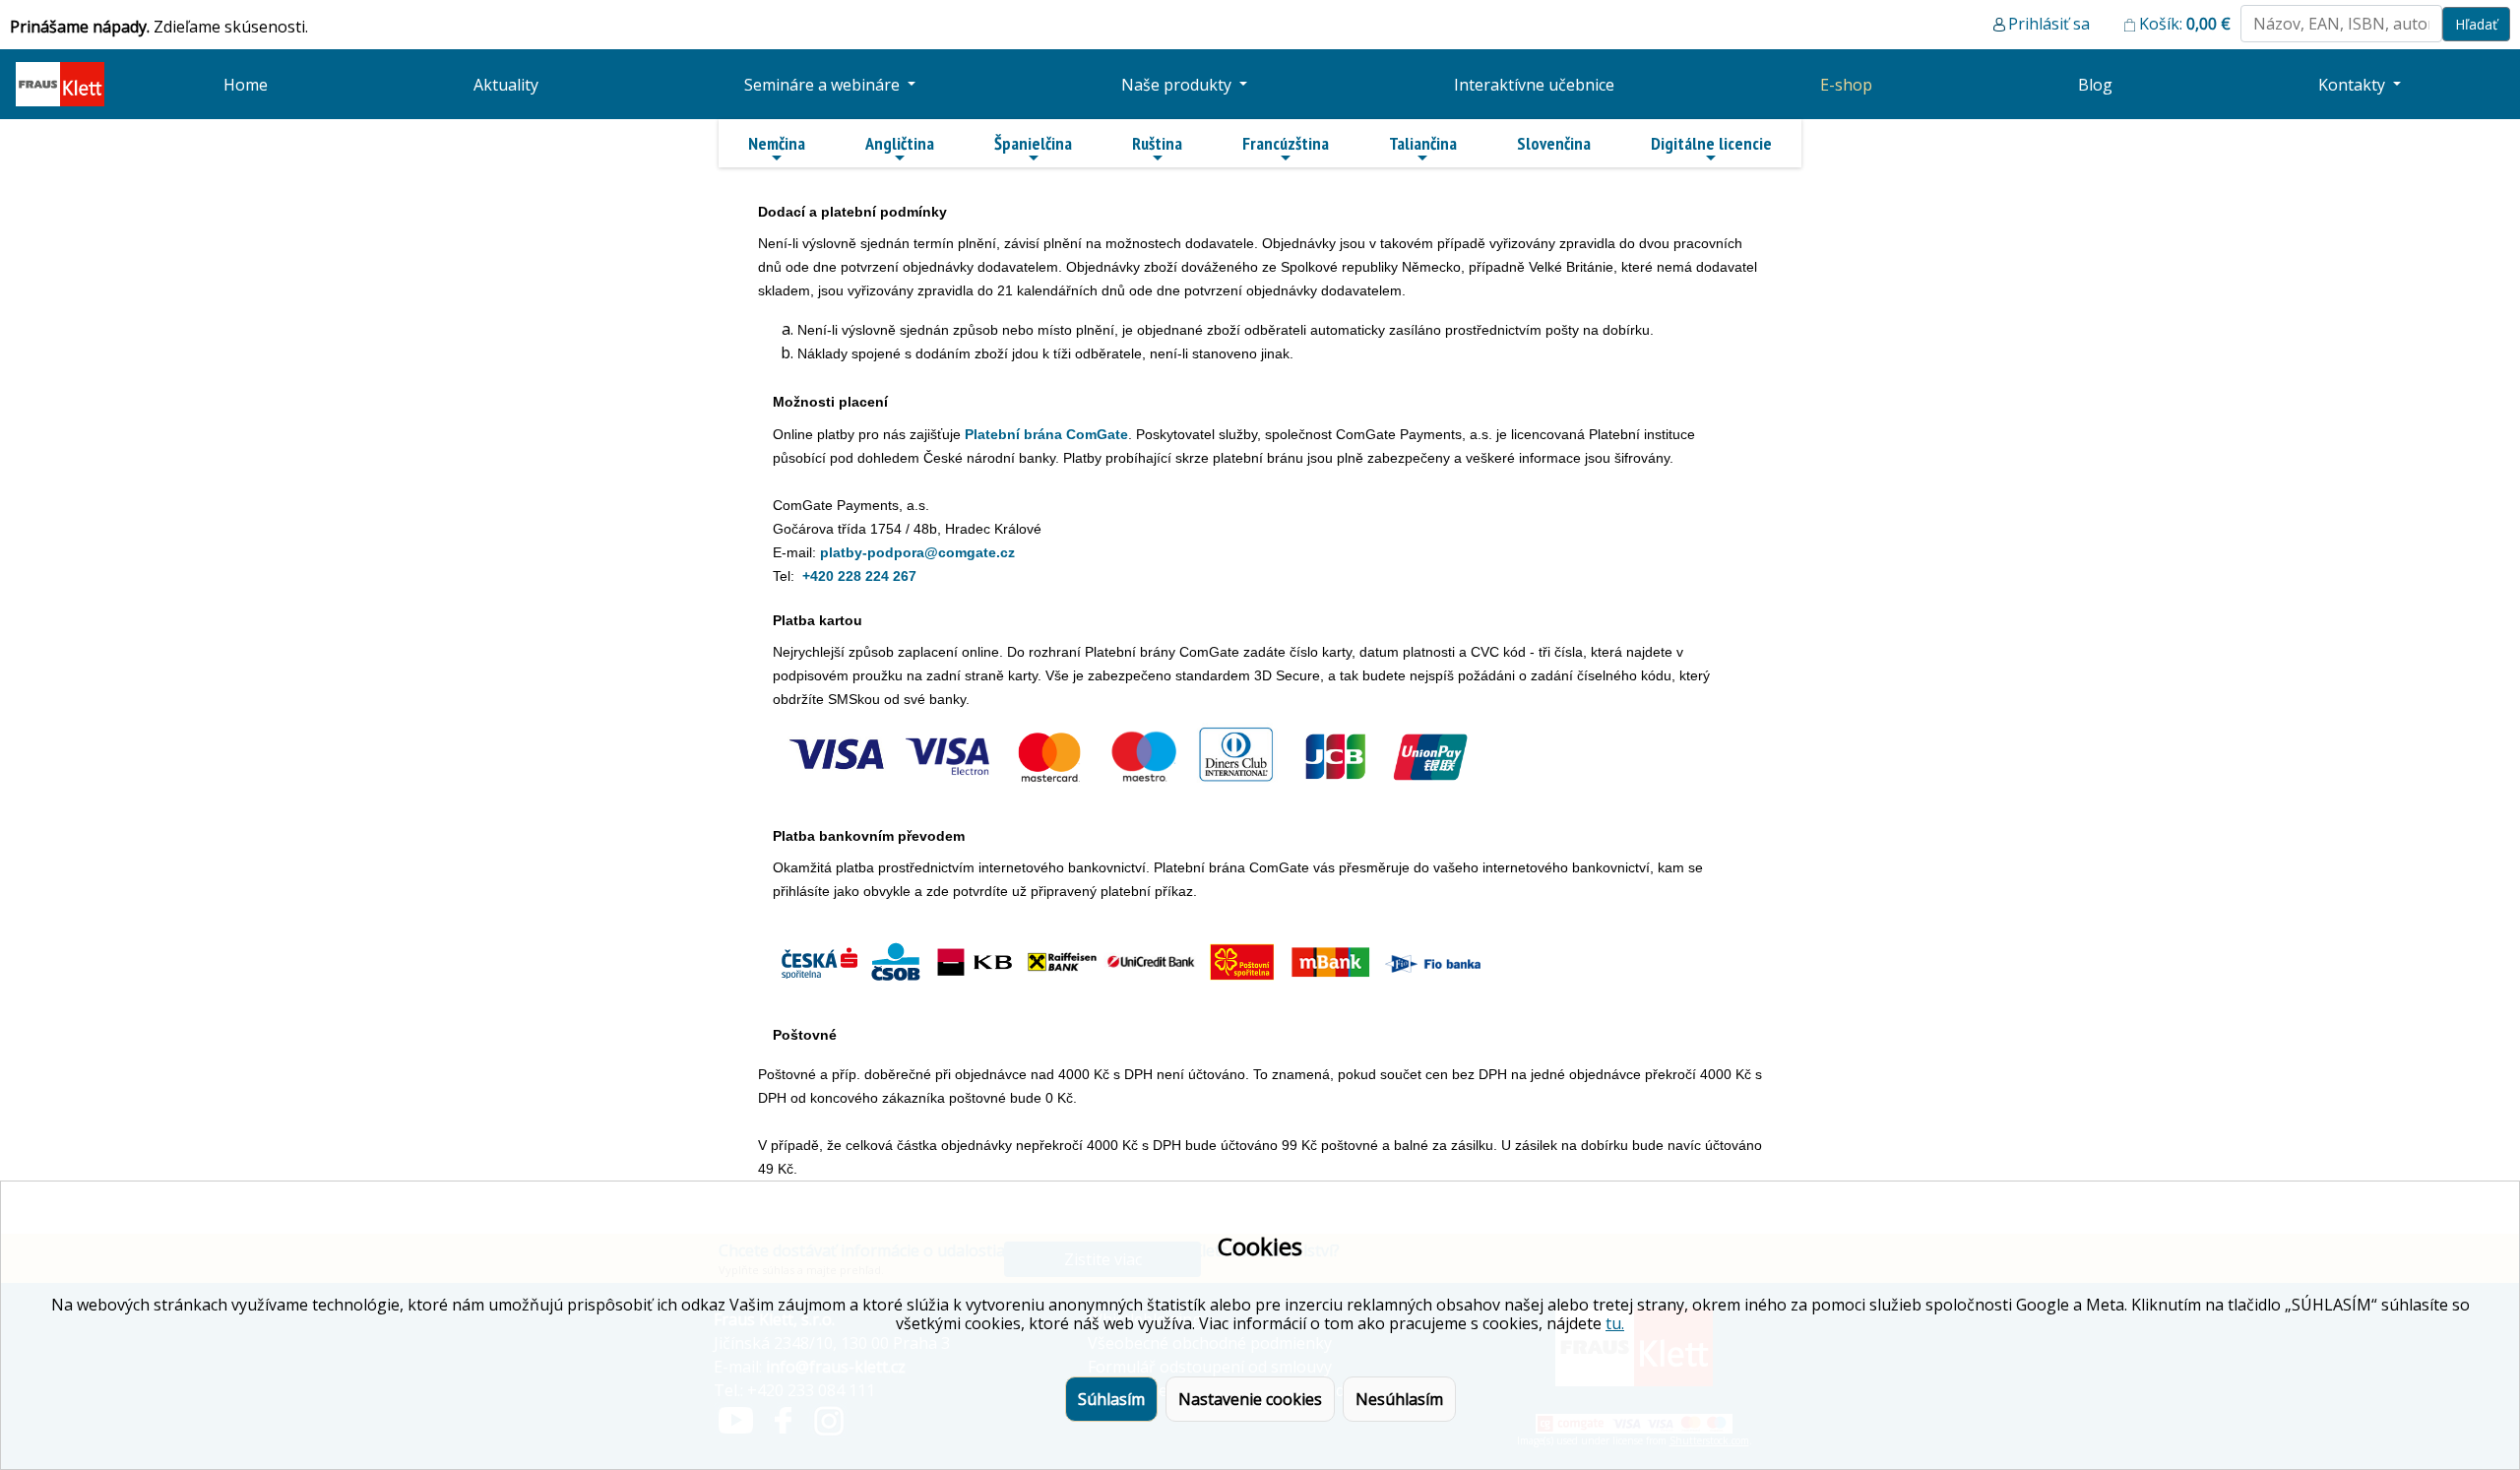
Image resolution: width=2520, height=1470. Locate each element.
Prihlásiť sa (2049, 24)
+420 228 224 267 (859, 576)
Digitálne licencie (1711, 143)
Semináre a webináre (824, 85)
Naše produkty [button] (1178, 85)
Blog (2095, 85)
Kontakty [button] (2354, 85)
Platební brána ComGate (1046, 434)
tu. (1615, 1323)
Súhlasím (1111, 1399)
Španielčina (1033, 143)
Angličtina (900, 143)
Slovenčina (1554, 143)
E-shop (1846, 85)
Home (246, 85)
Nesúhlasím (1399, 1399)
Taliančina (1423, 143)
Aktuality (506, 85)
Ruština (1157, 143)
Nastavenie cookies (1250, 1399)
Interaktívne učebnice (1534, 85)
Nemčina (777, 143)
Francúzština (1286, 143)
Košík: (2185, 24)
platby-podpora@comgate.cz (917, 552)
